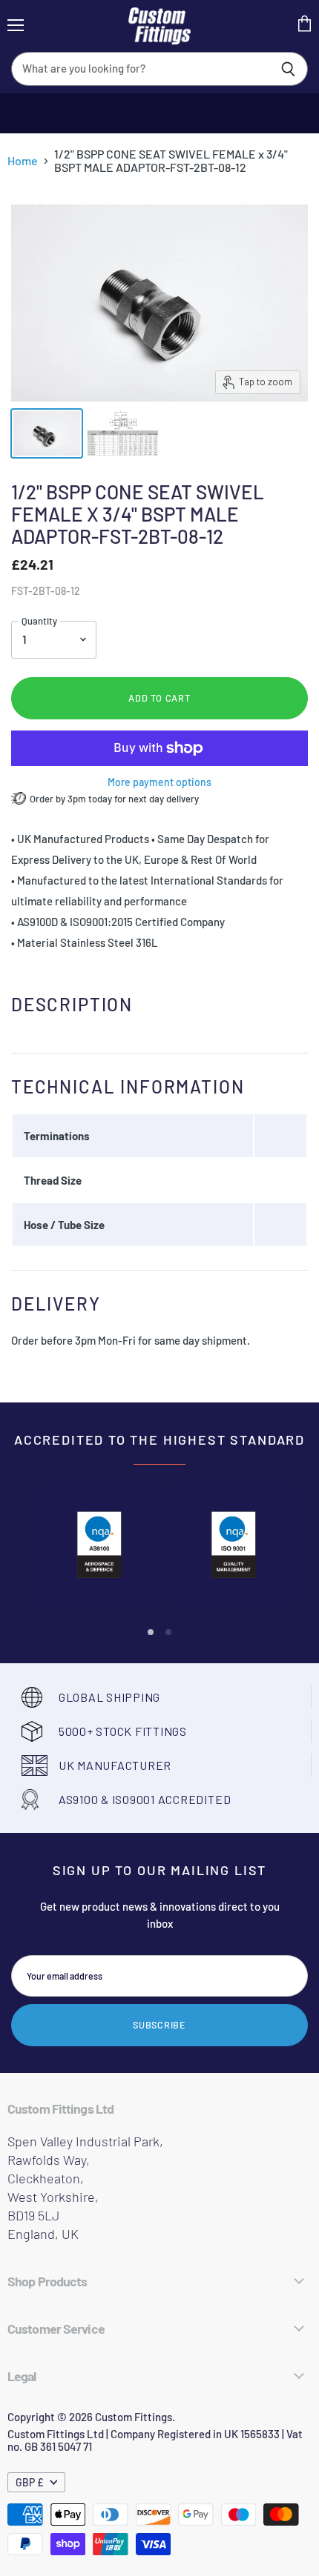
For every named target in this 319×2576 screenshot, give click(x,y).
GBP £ (30, 2482)
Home (23, 161)
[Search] (288, 69)
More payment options (159, 782)
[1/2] (47, 433)
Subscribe (159, 2025)
